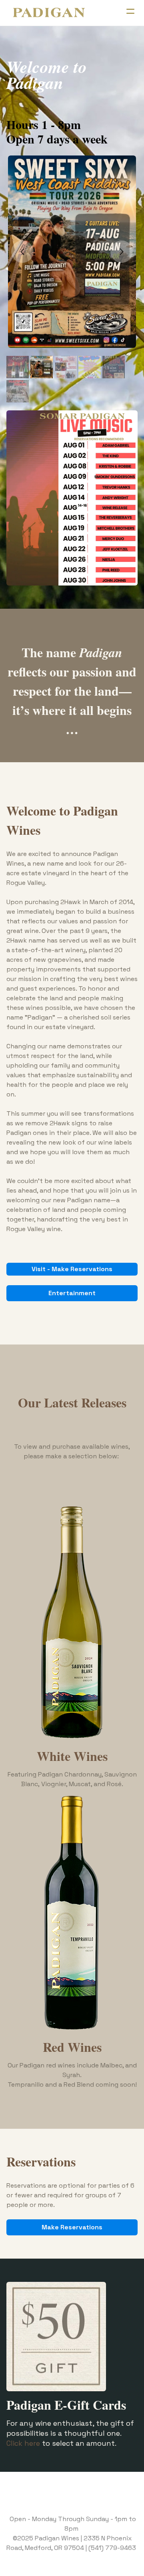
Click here (23, 2443)
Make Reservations (72, 2227)
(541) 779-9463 (112, 2548)
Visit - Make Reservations (72, 1269)
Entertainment (72, 1293)
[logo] (49, 13)
